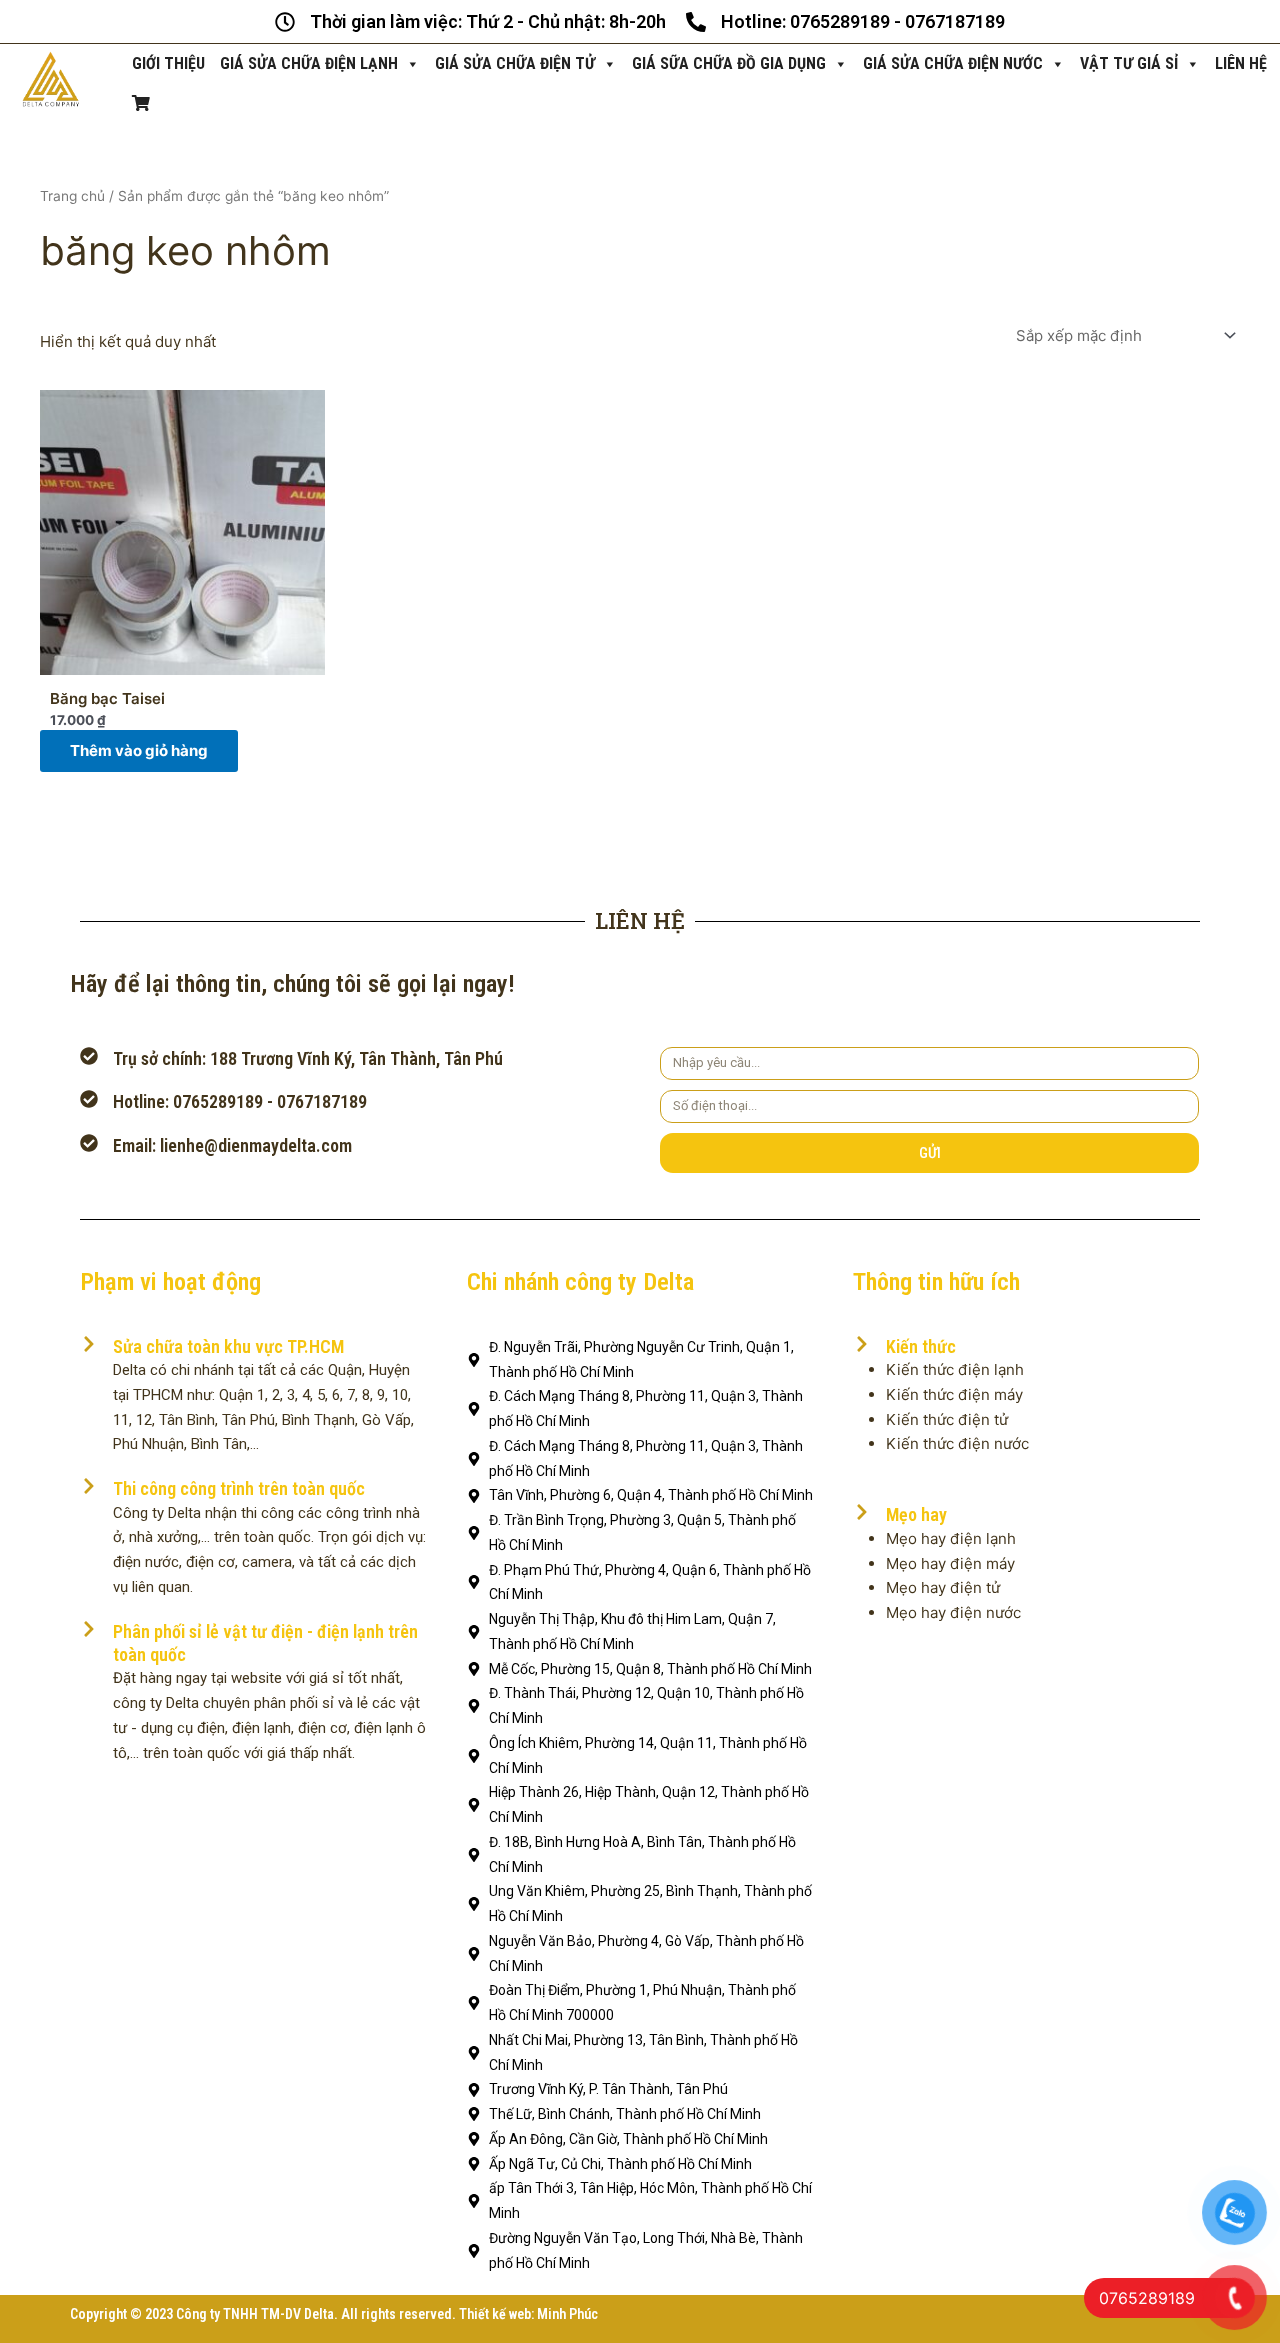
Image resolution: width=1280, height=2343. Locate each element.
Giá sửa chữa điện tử (515, 63)
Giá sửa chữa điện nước (953, 63)
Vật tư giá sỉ (1129, 63)
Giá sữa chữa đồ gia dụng (729, 63)
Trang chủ (72, 196)
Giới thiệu (168, 63)
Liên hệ (1241, 63)
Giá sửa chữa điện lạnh (309, 63)
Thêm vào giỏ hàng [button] (139, 750)
